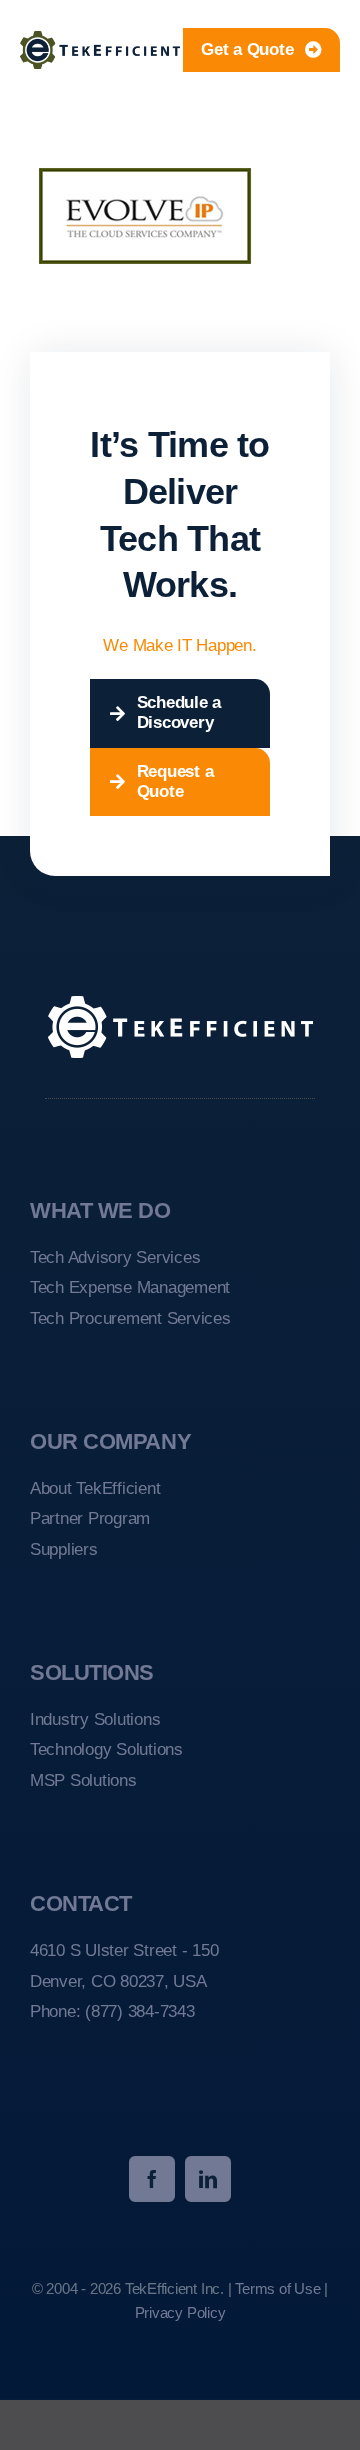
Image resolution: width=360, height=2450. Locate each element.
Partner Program (90, 1518)
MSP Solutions (83, 1780)
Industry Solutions (95, 1719)
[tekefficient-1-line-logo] (100, 39)
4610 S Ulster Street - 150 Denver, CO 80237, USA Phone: (124, 1981)
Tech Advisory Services (115, 1257)
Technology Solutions (106, 1749)
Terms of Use (277, 2288)
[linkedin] (208, 2179)
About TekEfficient (95, 1488)
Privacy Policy (180, 2312)
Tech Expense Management (130, 1287)
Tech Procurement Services (130, 1318)
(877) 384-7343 (139, 2011)
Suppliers (64, 1549)
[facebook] (152, 2179)
